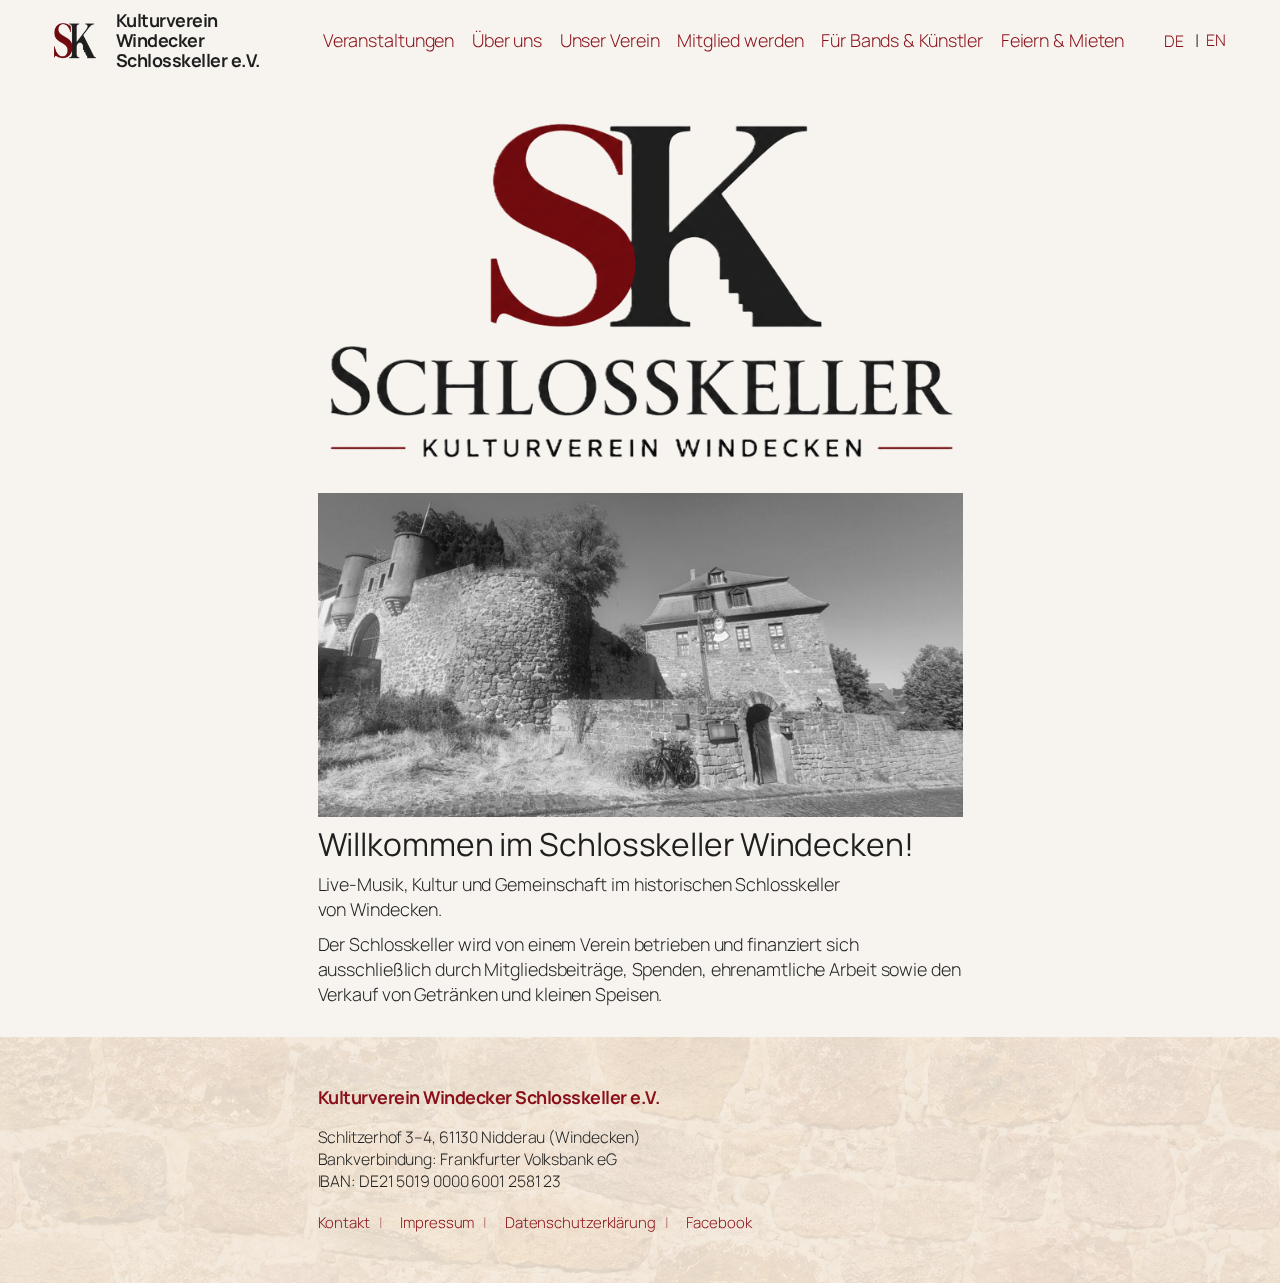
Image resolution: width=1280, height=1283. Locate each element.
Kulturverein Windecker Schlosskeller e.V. (188, 40)
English (1216, 40)
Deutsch (1174, 41)
